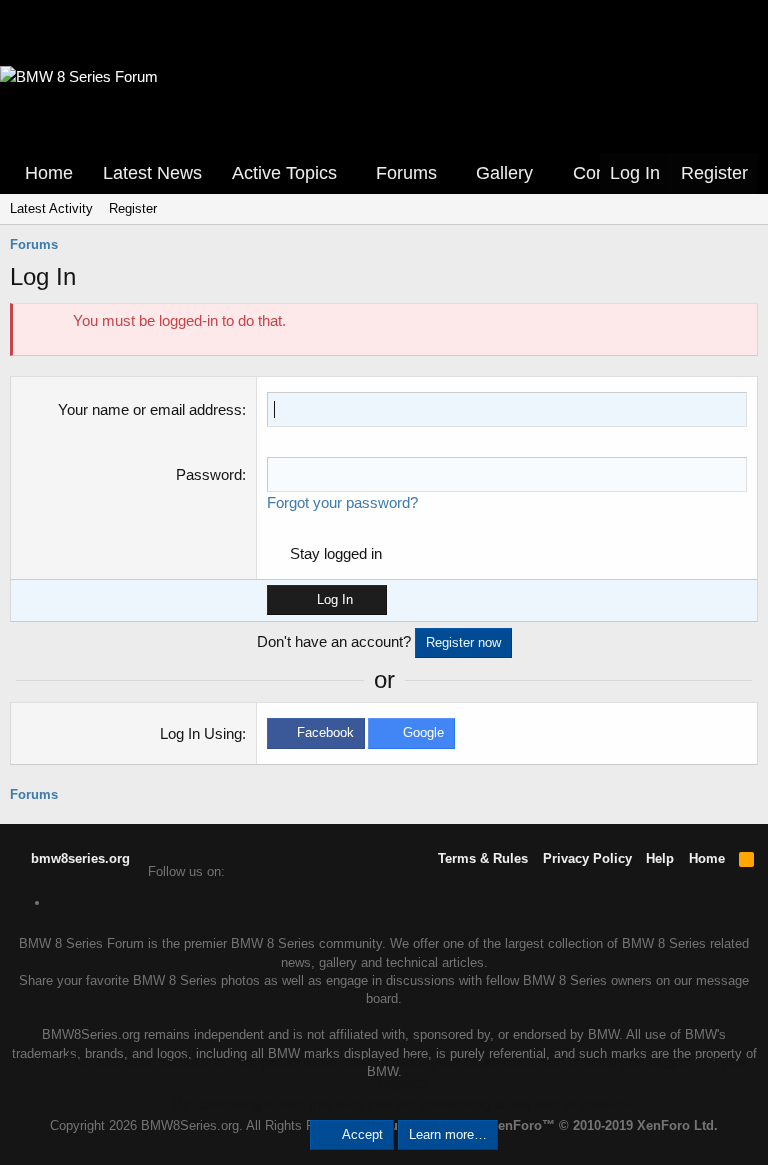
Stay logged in (336, 553)
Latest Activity (51, 208)
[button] (351, 173)
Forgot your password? (342, 502)
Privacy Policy (587, 858)
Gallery (504, 173)
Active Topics (284, 173)
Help (660, 858)
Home (49, 173)
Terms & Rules (483, 858)
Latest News (152, 173)
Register (133, 208)
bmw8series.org (78, 858)
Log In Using (201, 733)
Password (209, 474)
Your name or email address (150, 409)
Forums (406, 173)
